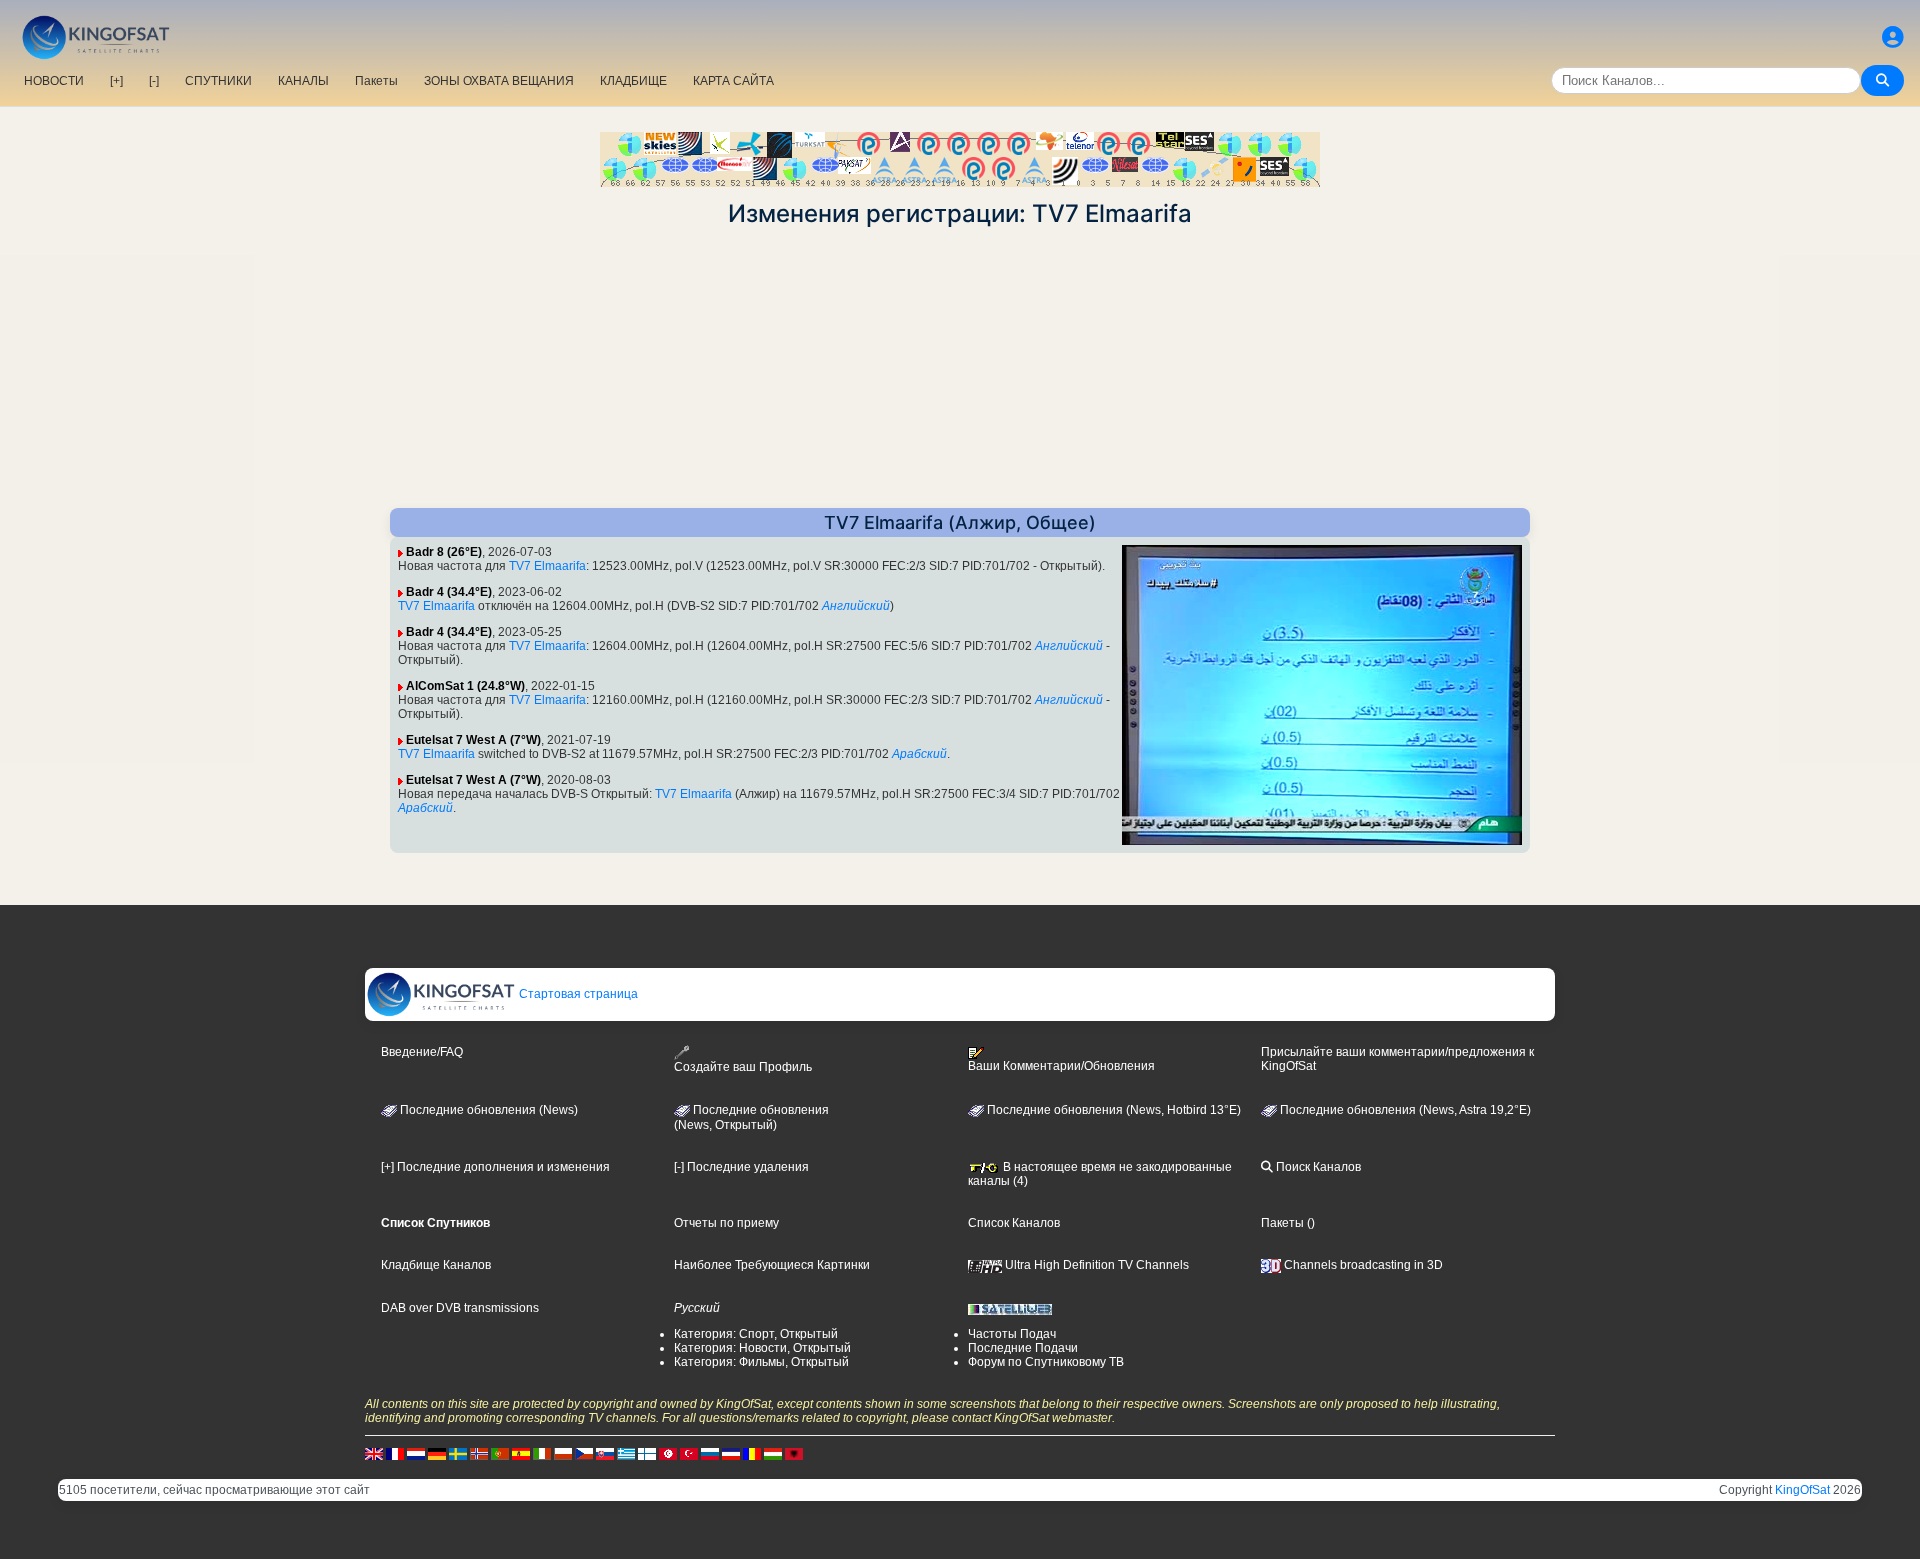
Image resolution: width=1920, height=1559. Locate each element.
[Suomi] (647, 1453)
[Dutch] (416, 1453)
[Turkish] (689, 1453)
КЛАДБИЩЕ (633, 81)
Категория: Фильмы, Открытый (761, 1362)
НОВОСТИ (54, 81)
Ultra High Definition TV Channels (1095, 1265)
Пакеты (376, 81)
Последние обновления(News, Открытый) (751, 1118)
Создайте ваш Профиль (743, 1067)
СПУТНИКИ (218, 81)
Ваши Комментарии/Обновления (1061, 1066)
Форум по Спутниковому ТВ (1046, 1362)
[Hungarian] (773, 1453)
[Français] (395, 1453)
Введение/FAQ (422, 1052)
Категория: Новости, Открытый (762, 1348)
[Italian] (542, 1453)
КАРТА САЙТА (733, 81)
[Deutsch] (437, 1453)
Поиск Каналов (1317, 1167)
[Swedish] (458, 1453)
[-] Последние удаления (741, 1167)
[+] (116, 81)
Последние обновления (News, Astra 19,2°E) (1404, 1110)
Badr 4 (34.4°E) (449, 592)
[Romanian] (752, 1453)
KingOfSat (1802, 1490)
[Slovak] (605, 1453)
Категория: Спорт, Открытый (756, 1334)
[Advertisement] (960, 368)
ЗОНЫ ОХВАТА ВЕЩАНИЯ (499, 81)
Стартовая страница (577, 994)
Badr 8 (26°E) (444, 552)
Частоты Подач (1012, 1334)
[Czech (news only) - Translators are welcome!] (584, 1453)
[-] (154, 81)
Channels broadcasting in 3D (1362, 1265)
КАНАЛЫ (303, 81)
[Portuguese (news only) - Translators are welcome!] (500, 1453)
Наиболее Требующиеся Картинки (772, 1265)
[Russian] (710, 1453)
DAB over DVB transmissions (460, 1308)
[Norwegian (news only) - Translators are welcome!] (479, 1453)
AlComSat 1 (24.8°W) (465, 686)
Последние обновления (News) (487, 1110)
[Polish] (563, 1453)
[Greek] (626, 1453)
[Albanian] (794, 1453)
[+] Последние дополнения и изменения (495, 1167)
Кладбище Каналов (436, 1265)
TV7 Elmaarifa (547, 566)
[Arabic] (668, 1453)
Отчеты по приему (726, 1223)
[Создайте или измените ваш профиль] (1893, 37)
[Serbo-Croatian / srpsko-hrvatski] (731, 1453)
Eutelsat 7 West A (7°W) (473, 740)
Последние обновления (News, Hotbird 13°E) (1112, 1110)
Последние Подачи (1023, 1348)
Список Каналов (1014, 1223)
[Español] (521, 1453)
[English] (374, 1453)
